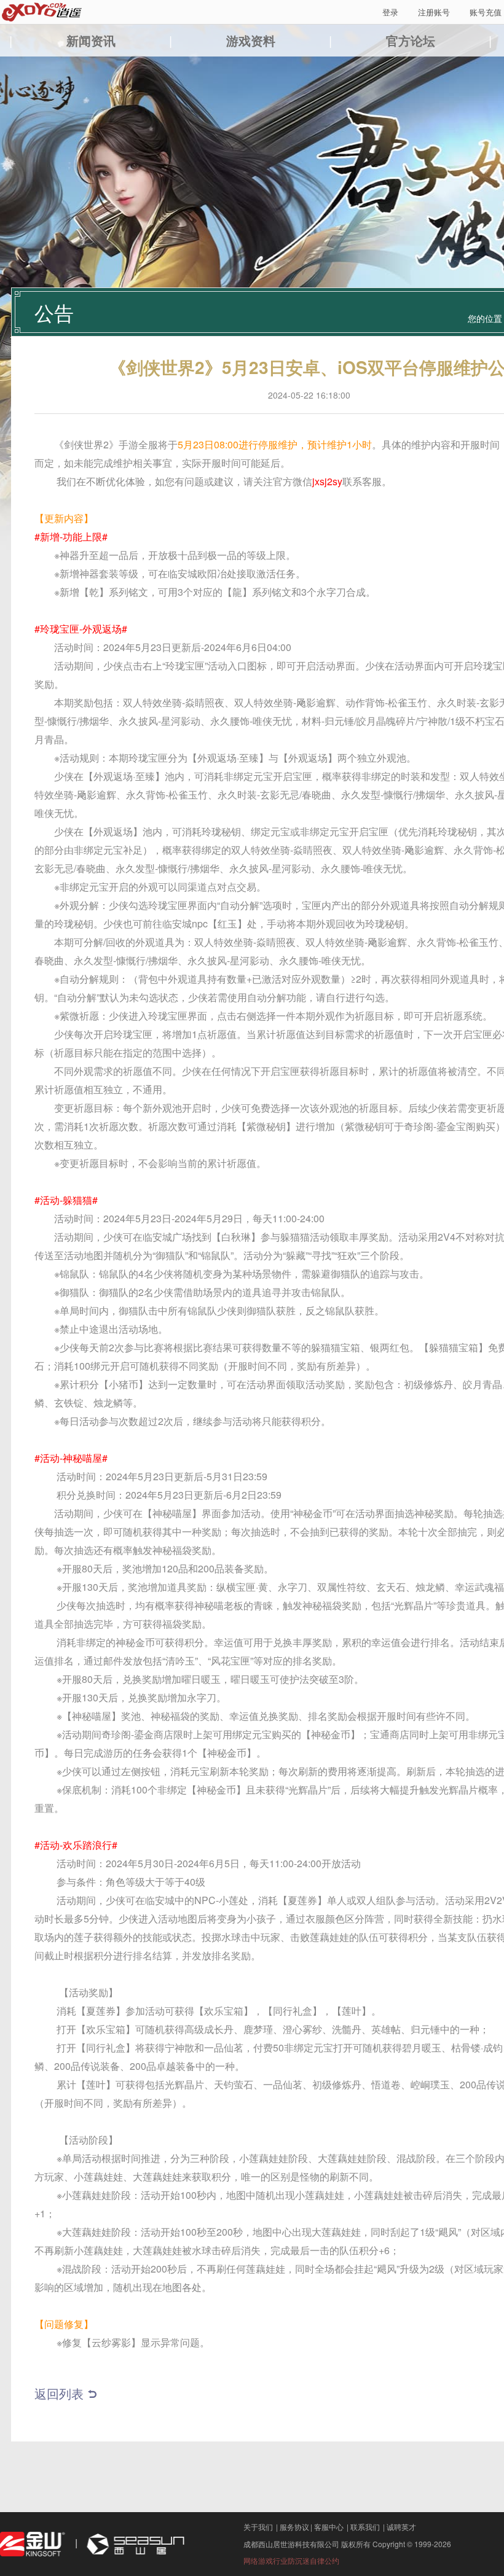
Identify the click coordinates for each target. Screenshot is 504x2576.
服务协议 (294, 2527)
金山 (33, 2544)
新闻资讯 (91, 40)
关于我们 (258, 2527)
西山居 (134, 2544)
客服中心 (329, 2527)
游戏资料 (251, 40)
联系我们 (365, 2527)
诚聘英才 (401, 2527)
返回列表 (59, 2393)
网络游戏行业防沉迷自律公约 (291, 2560)
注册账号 (434, 12)
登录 (390, 12)
